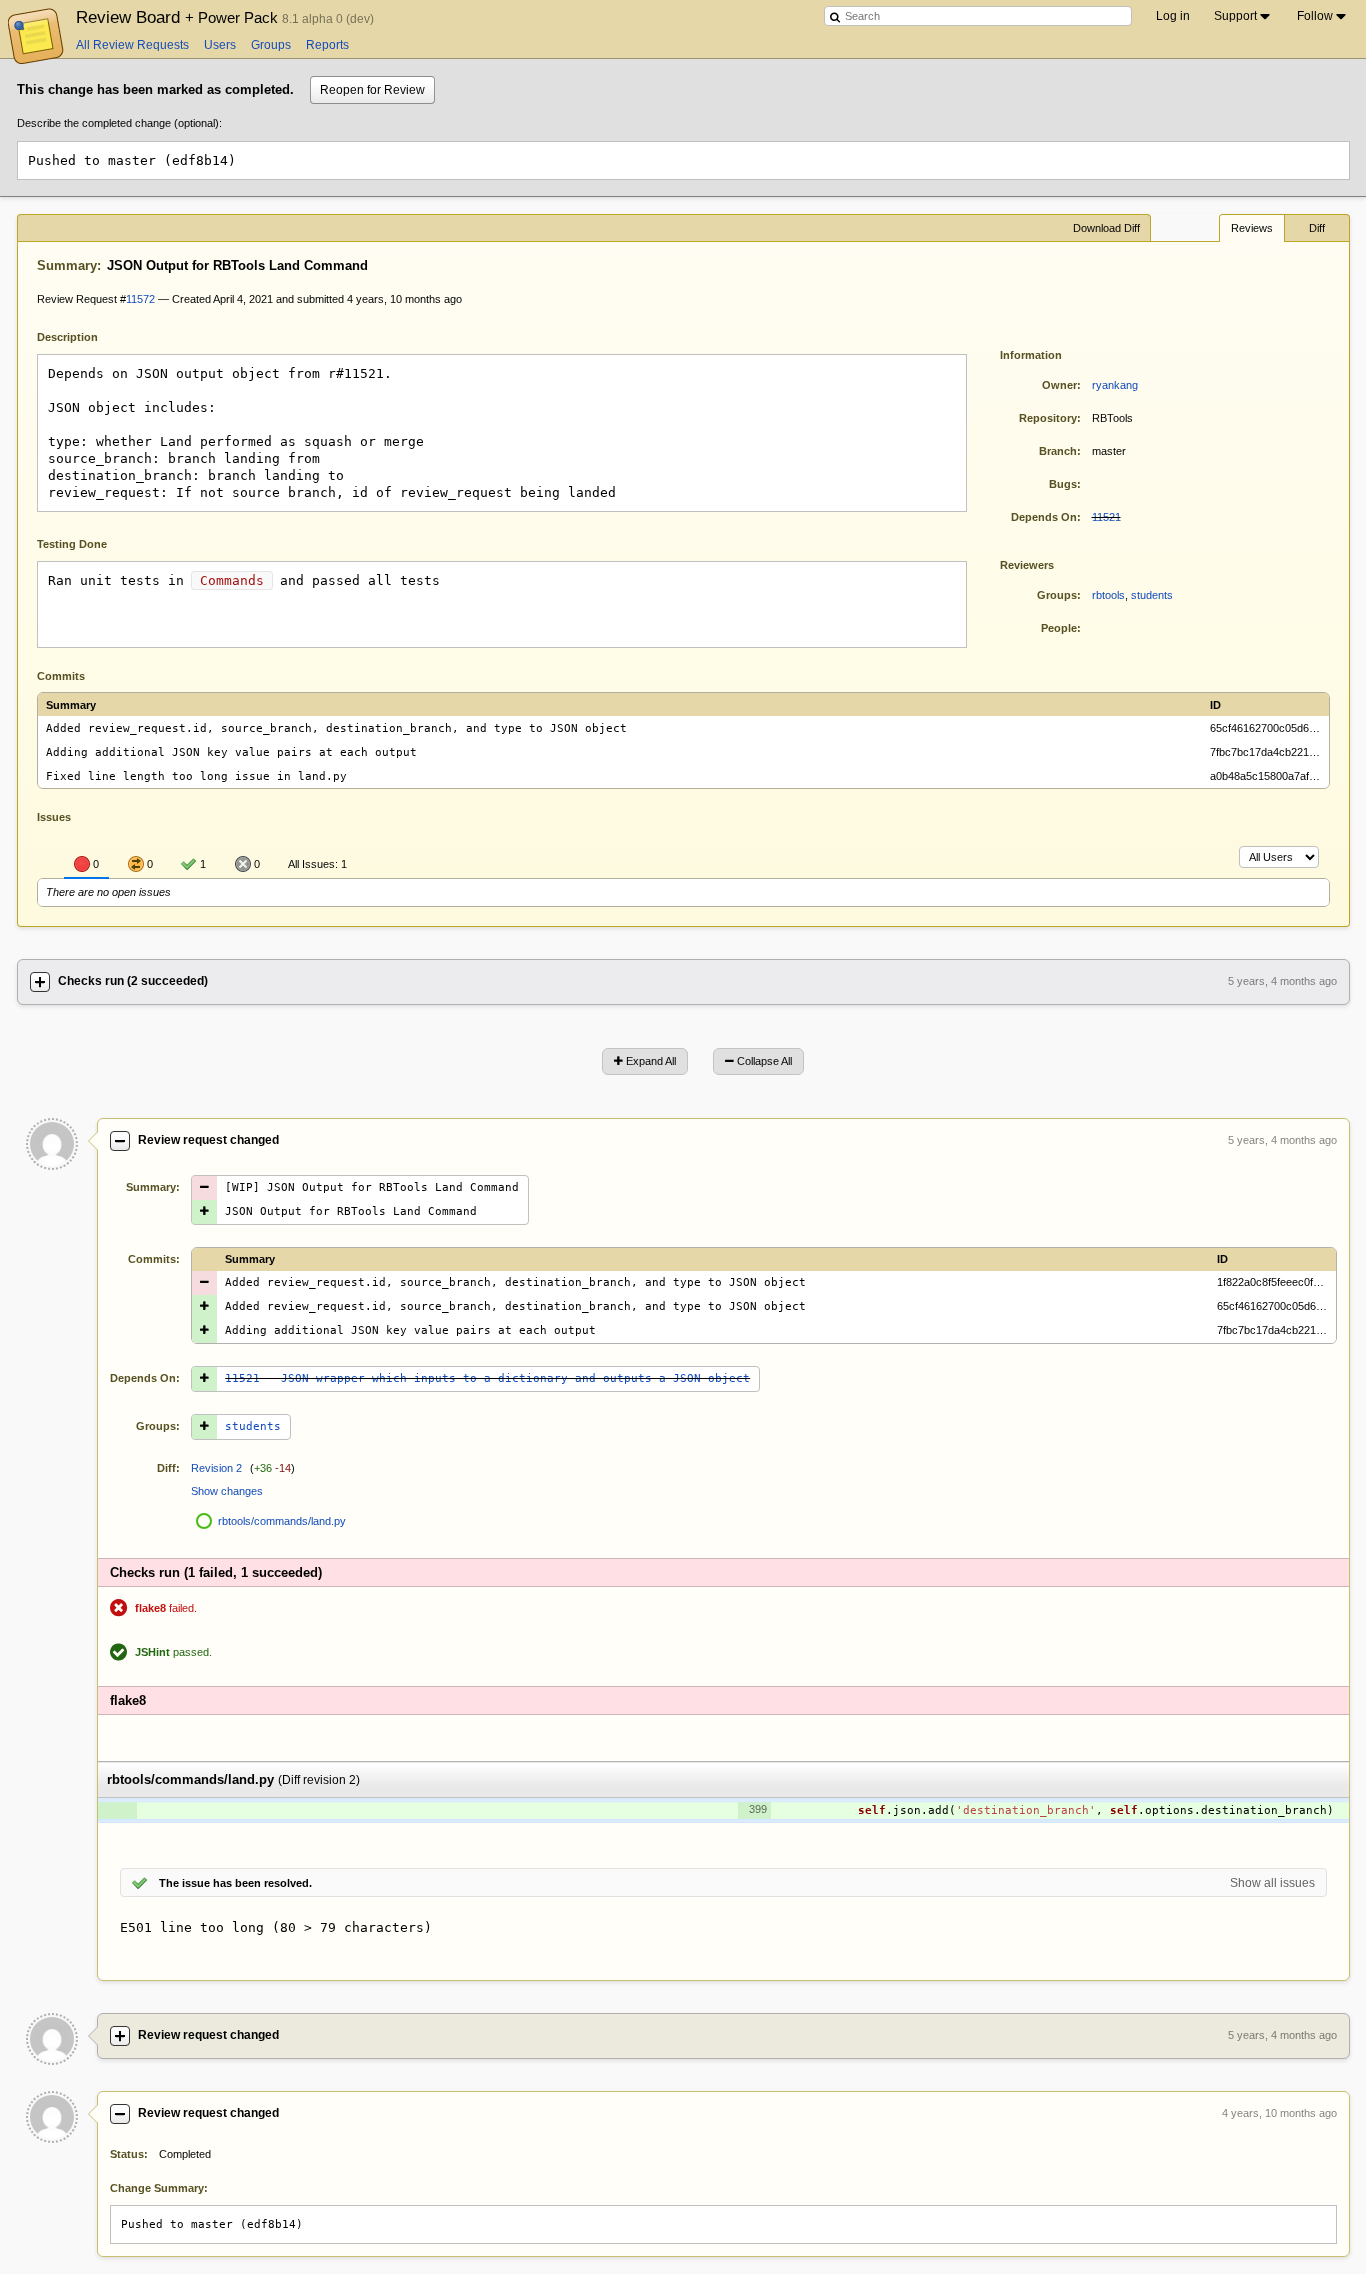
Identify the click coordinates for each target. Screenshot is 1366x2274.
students (1152, 595)
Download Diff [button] (1106, 228)
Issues (54, 817)
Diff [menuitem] (1317, 228)
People (1059, 628)
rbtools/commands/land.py (282, 1521)
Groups (271, 45)
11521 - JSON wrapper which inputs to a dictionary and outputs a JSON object (487, 1378)
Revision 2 (216, 1468)
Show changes (227, 1491)
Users (220, 45)
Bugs (1063, 484)
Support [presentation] (1235, 16)
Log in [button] (1173, 16)
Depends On (1044, 517)
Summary (67, 265)
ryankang (1115, 385)
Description (82, 335)
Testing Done (72, 544)
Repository (1048, 418)
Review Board (179, 17)
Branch (1058, 451)
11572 (140, 299)
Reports (327, 45)
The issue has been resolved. (235, 1883)
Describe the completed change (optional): (119, 123)
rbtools (1108, 595)
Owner (1059, 385)
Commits (61, 676)
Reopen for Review (372, 90)
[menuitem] (1243, 16)
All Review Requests (132, 45)
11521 (1106, 517)
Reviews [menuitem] (1252, 228)
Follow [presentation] (1315, 16)
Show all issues (1272, 1883)
